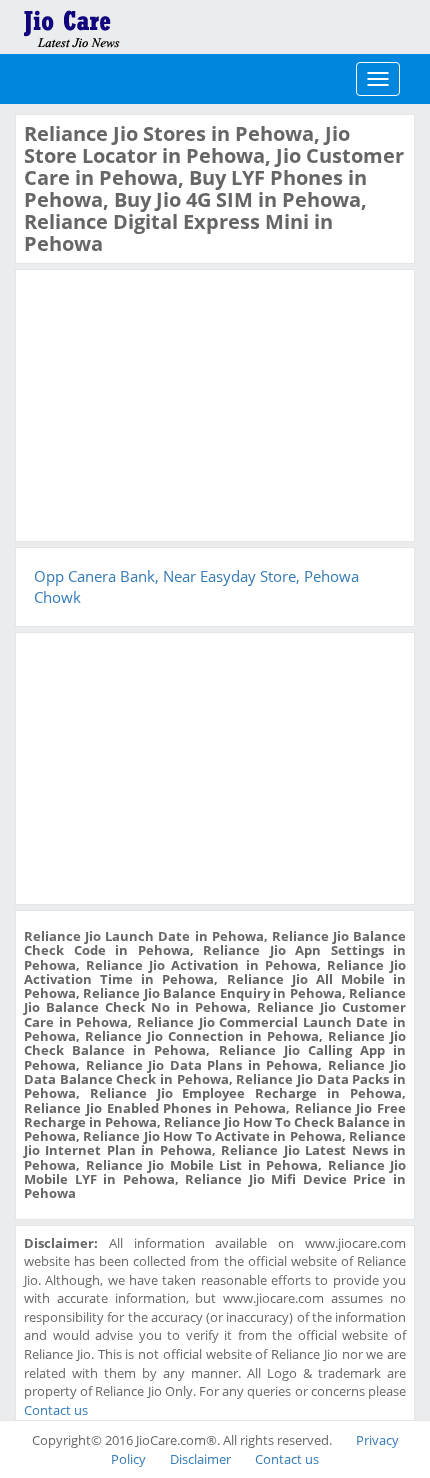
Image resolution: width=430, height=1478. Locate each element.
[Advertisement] (174, 403)
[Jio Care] (140, 25)
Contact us (56, 1410)
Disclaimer (200, 1459)
